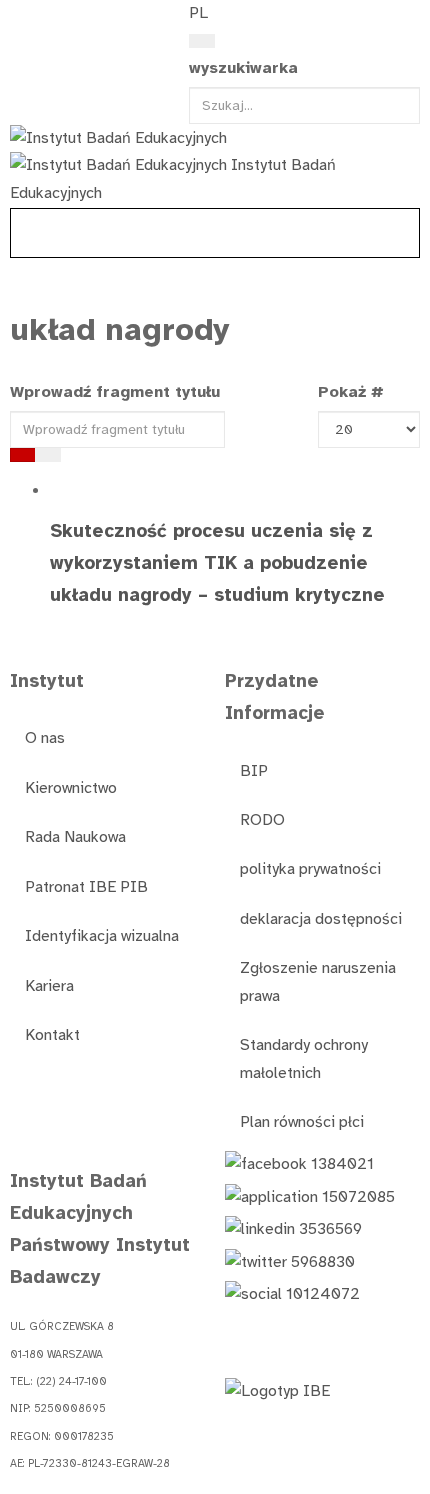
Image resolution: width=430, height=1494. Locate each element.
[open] (21, 18)
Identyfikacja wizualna (102, 936)
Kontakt (52, 1035)
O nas (45, 738)
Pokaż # (351, 392)
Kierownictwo (71, 788)
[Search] (202, 41)
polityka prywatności (310, 869)
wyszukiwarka (243, 68)
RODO (262, 820)
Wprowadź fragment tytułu (117, 392)
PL (198, 13)
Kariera (49, 986)
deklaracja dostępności (321, 919)
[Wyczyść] (48, 455)
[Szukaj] (23, 455)
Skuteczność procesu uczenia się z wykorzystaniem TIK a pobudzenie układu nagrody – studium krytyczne (217, 562)
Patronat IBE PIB (86, 887)
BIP (254, 771)
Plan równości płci (302, 1122)
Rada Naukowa (75, 837)
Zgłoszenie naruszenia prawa (318, 981)
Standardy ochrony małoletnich (304, 1058)
